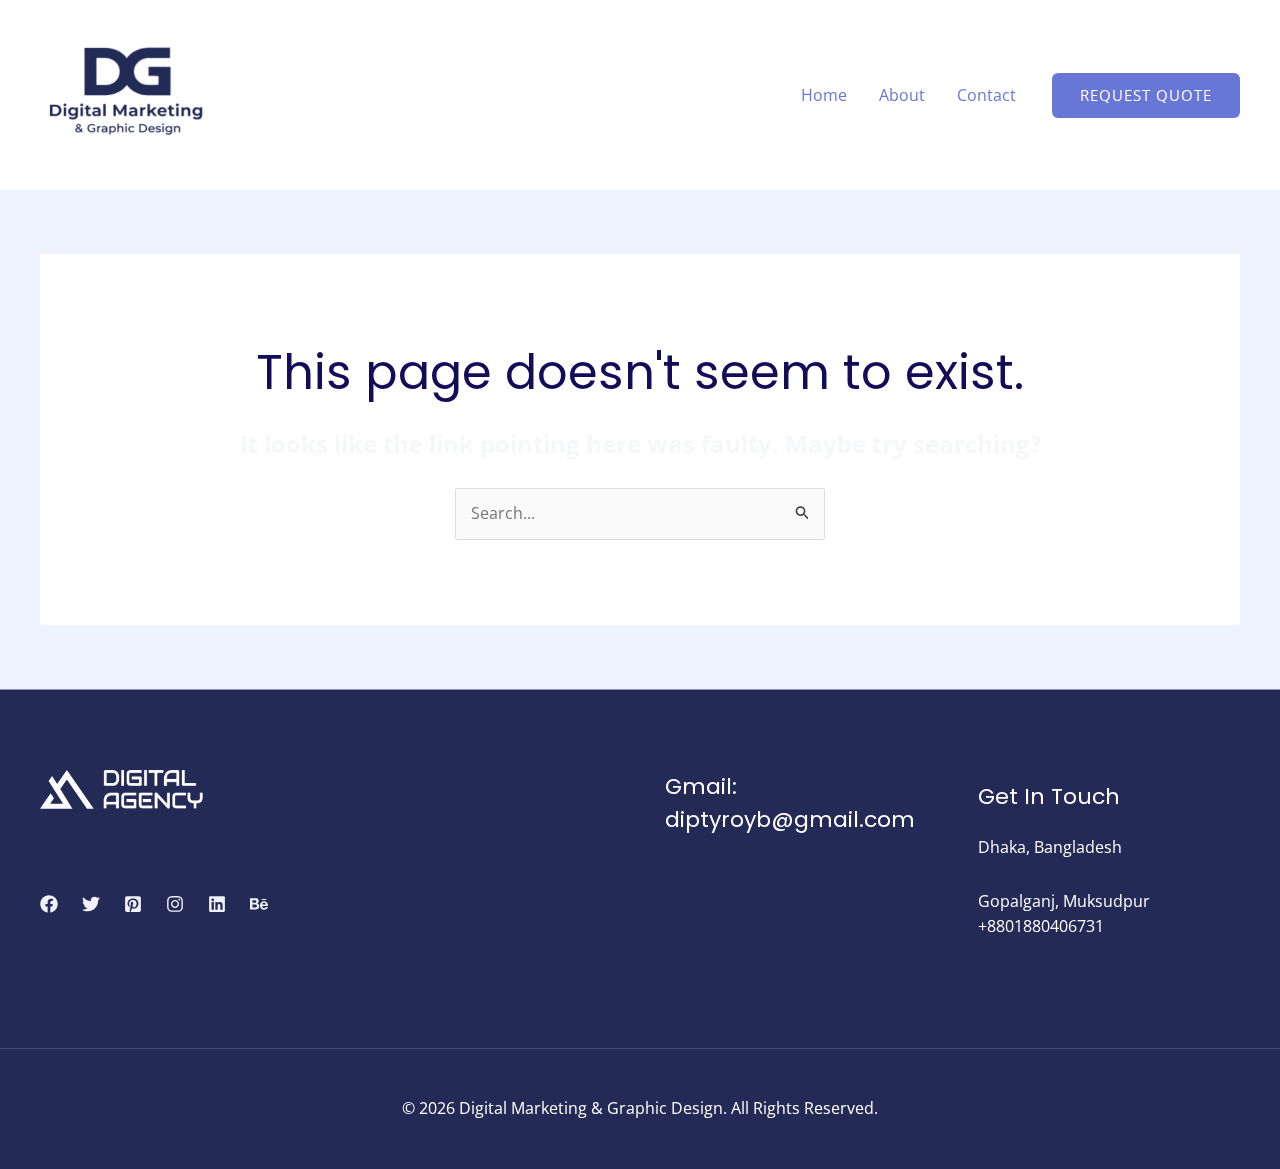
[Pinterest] (133, 904)
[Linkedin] (217, 904)
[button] (1146, 95)
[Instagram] (175, 904)
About (902, 95)
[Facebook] (49, 904)
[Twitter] (91, 904)
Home (824, 95)
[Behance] (259, 904)
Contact (986, 95)
